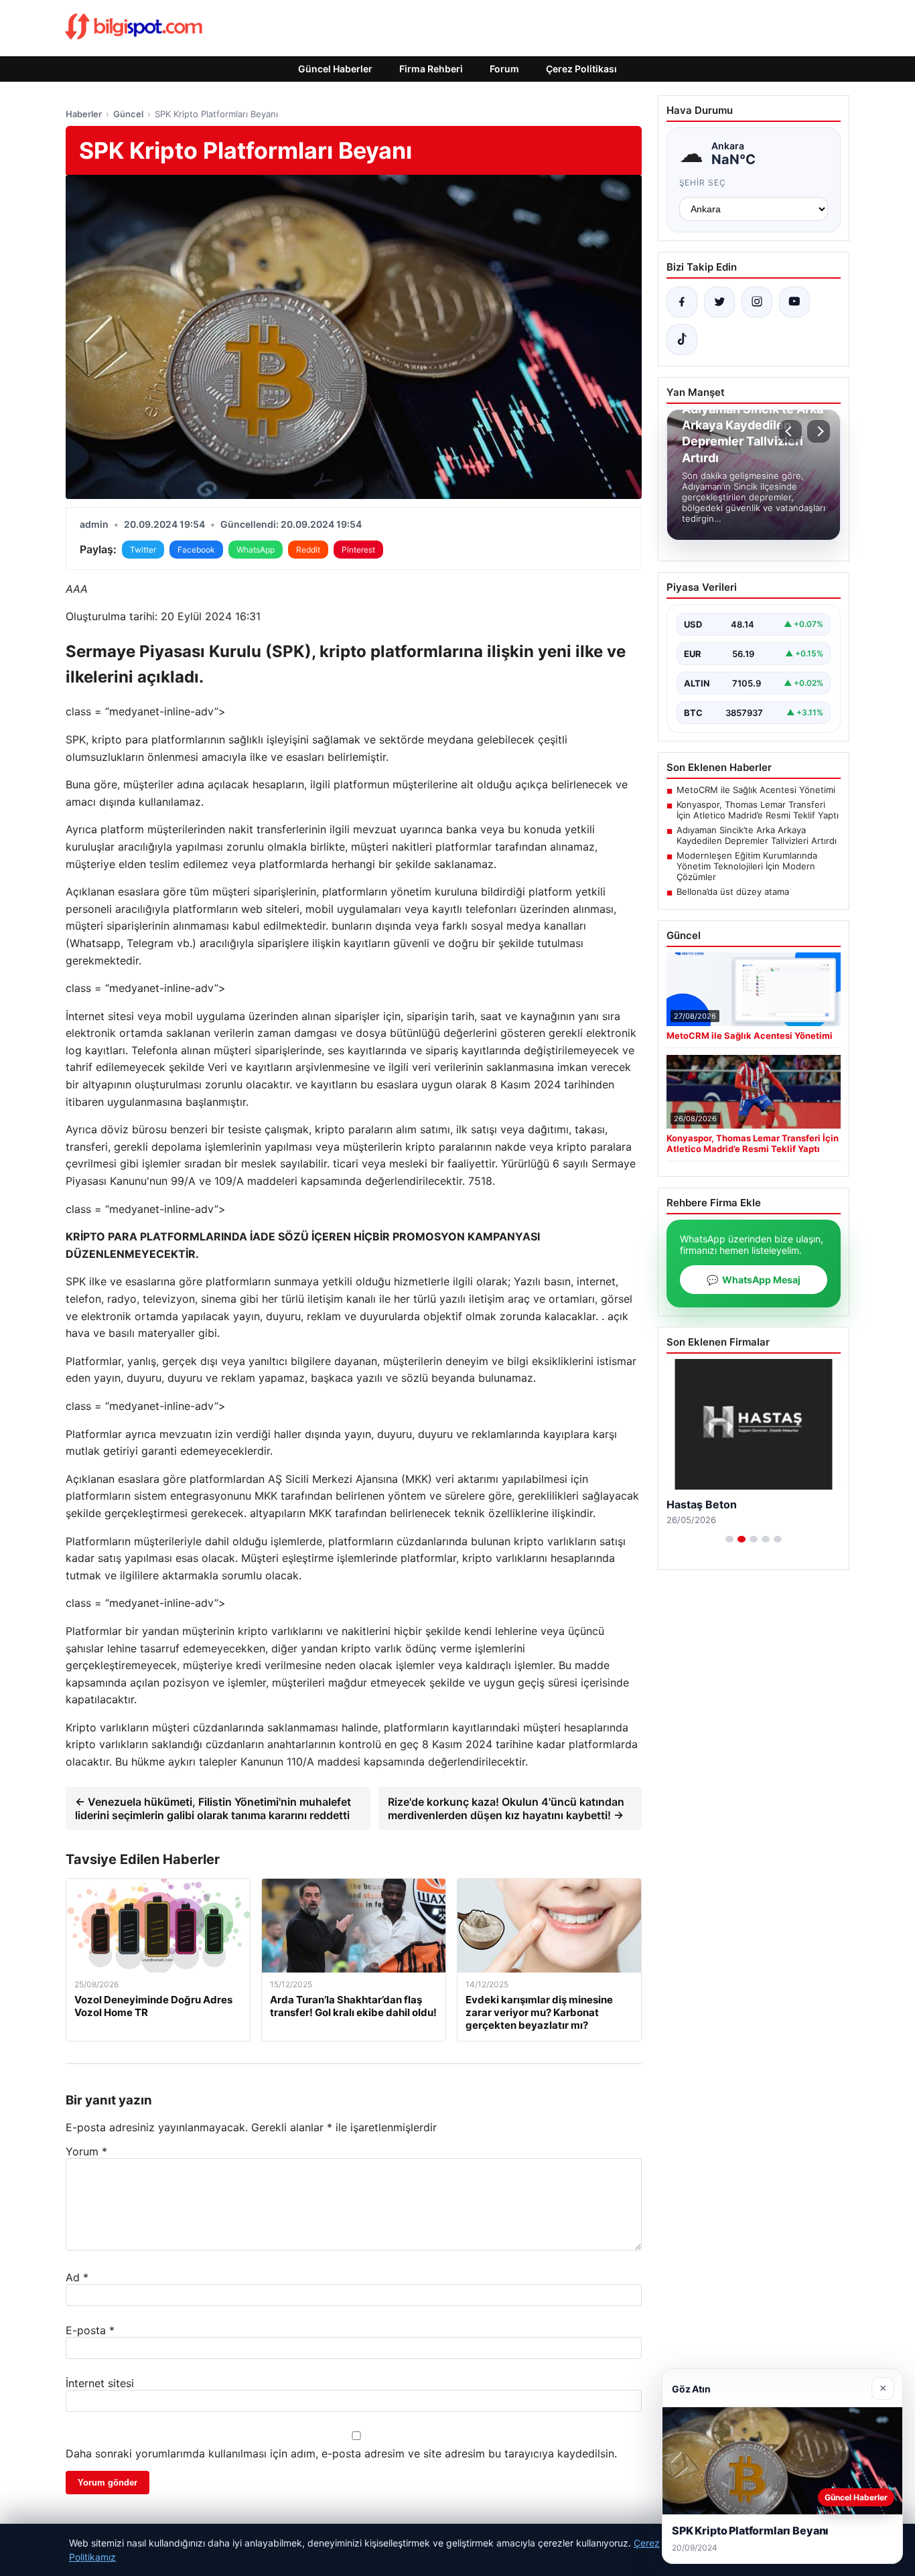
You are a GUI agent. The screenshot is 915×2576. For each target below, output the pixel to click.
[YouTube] (794, 302)
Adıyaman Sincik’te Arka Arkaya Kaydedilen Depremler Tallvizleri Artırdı (757, 835)
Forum (504, 69)
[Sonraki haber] (819, 431)
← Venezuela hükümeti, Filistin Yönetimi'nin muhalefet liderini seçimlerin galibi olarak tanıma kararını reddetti (213, 1808)
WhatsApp (256, 550)
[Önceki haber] (790, 431)
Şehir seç (703, 183)
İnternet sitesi (100, 2383)
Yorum (86, 2151)
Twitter (143, 550)
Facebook (196, 550)
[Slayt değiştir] (729, 1539)
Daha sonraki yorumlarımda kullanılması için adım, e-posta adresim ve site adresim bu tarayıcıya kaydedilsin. (341, 2453)
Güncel (128, 114)
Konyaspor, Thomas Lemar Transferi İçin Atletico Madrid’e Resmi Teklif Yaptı (758, 810)
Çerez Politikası (581, 69)
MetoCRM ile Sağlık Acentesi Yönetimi (756, 790)
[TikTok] (682, 340)
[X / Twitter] (719, 302)
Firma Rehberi (431, 69)
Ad (77, 2277)
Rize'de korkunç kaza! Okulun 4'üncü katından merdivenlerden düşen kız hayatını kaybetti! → (506, 1808)
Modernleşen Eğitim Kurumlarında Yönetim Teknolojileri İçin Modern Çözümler (747, 866)
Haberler (84, 114)
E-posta (90, 2330)
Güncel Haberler (335, 69)
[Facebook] (682, 302)
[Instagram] (757, 302)
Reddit (308, 550)
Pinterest (358, 550)
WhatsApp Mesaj (754, 1280)
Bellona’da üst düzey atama (733, 891)
